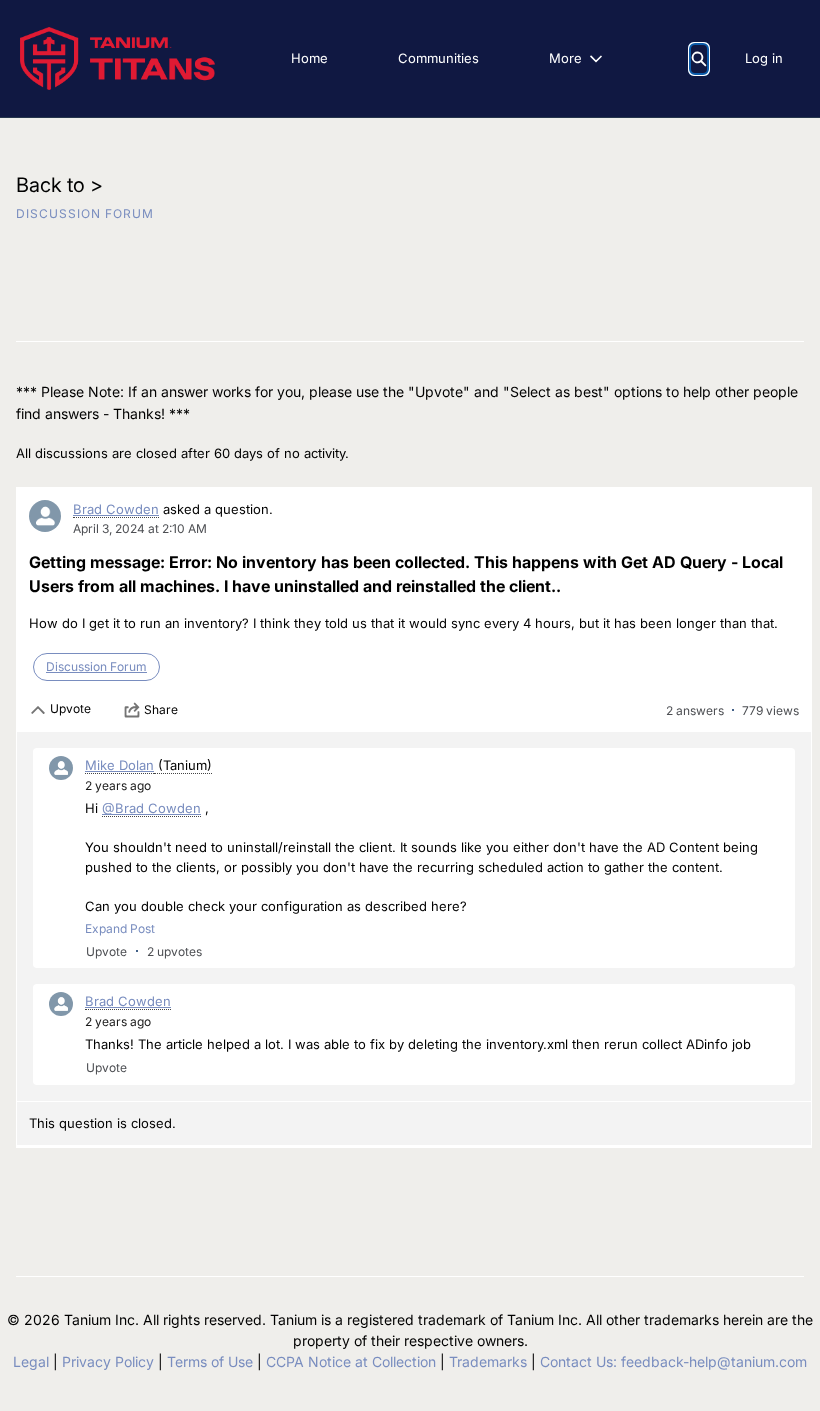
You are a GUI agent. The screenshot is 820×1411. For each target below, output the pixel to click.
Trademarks (488, 1361)
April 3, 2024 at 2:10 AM (140, 528)
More (565, 58)
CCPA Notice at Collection (351, 1361)
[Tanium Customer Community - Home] (117, 58)
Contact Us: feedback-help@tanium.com (673, 1361)
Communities (438, 58)
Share (161, 709)
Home (309, 58)
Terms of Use (210, 1361)
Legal (31, 1361)
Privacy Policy (108, 1361)
